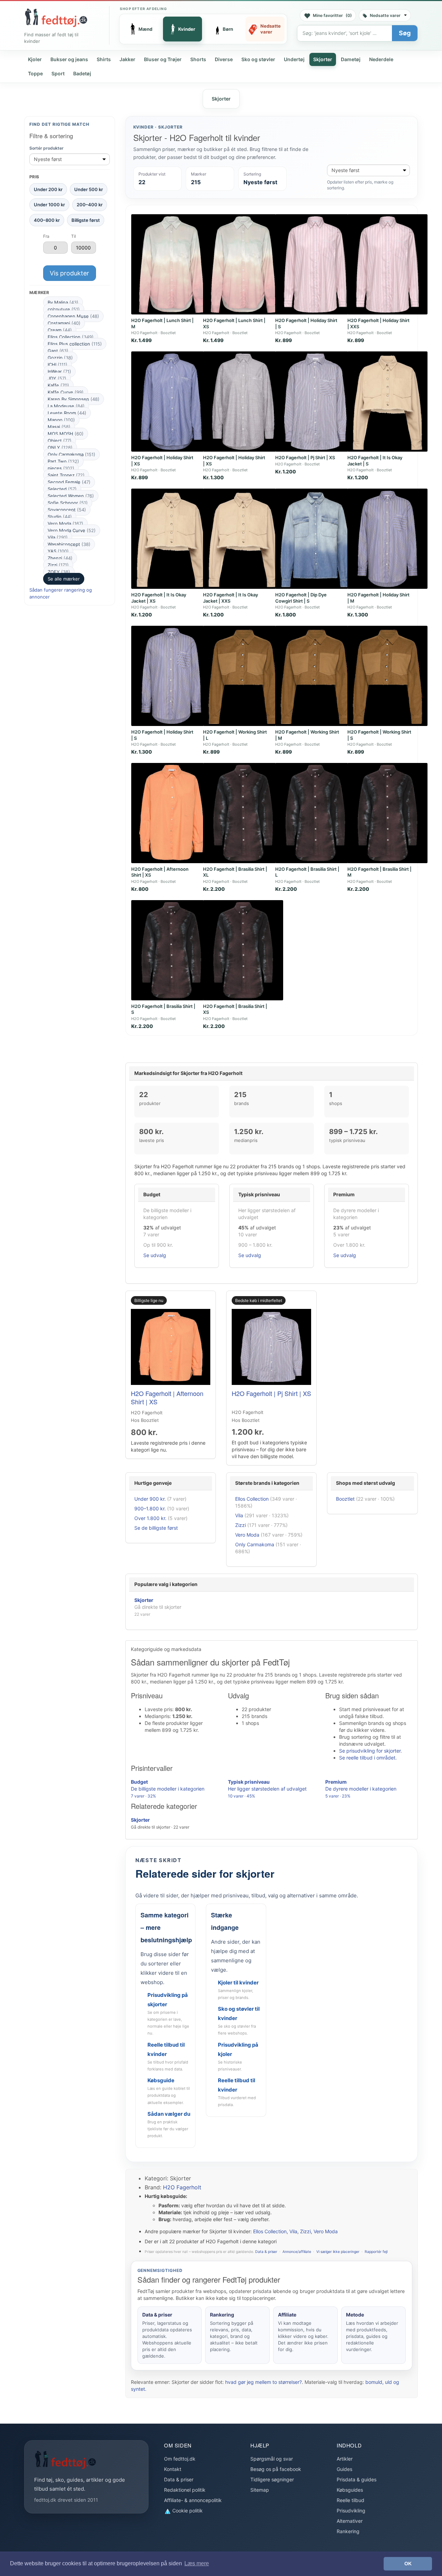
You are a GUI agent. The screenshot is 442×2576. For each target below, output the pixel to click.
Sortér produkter (46, 148)
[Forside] (56, 18)
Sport (58, 73)
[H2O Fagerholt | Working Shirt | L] (243, 676)
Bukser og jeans (69, 59)
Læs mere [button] (197, 2563)
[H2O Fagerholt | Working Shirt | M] (315, 676)
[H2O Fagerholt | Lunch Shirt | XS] (243, 264)
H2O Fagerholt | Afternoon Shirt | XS (167, 1397)
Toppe (35, 73)
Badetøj (82, 73)
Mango (61, 420)
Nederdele (381, 59)
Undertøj (294, 59)
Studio (60, 517)
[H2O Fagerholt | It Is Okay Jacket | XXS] (243, 539)
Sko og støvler (258, 59)
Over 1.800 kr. (150, 1518)
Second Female (69, 482)
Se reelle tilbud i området (367, 1758)
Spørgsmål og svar (272, 2459)
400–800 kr (47, 220)
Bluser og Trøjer (163, 59)
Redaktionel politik (185, 2490)
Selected (62, 489)
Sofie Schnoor (68, 503)
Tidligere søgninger (272, 2479)
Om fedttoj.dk (180, 2459)
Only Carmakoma (71, 454)
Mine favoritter (332, 15)
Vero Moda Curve (72, 530)
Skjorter (323, 59)
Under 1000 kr (49, 205)
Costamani (64, 323)
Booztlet (345, 1499)
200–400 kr (90, 205)
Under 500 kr (89, 189)
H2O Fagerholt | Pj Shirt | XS (305, 457)
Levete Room (67, 413)
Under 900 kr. (150, 1499)
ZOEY (59, 572)
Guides (344, 2469)
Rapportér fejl (376, 2252)
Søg (405, 33)
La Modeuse (66, 406)
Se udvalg (155, 1255)
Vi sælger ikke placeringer (338, 2252)
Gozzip (60, 358)
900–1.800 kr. (150, 1508)
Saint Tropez (66, 475)
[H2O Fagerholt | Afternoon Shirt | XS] (171, 813)
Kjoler (35, 59)
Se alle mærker (64, 579)
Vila (58, 537)
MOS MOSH (66, 434)
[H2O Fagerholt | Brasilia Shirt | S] (171, 950)
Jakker (127, 59)
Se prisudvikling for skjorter (370, 1751)
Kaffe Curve (66, 392)
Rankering (348, 2531)
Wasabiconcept (69, 544)
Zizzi (58, 565)
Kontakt (173, 2469)
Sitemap (260, 2490)
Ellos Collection (71, 337)
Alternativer (350, 2521)
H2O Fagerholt (182, 2187)
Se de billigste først (156, 1528)
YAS (58, 551)
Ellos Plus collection (75, 344)
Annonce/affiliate (297, 2252)
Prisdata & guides (357, 2479)
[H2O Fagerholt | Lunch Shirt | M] (171, 264)
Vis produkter (69, 273)
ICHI (57, 365)
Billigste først (86, 220)
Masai (59, 427)
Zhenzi (60, 558)
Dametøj (351, 59)
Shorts (198, 59)
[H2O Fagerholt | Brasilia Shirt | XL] (243, 813)
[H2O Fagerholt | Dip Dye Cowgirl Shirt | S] (315, 539)
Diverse (224, 59)
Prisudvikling (351, 2511)
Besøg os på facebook (276, 2469)
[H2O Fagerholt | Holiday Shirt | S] (315, 264)
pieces (61, 468)
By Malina (63, 302)
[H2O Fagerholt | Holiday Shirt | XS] (171, 402)
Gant (58, 351)
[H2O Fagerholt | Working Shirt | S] (387, 676)
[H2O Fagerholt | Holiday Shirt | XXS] (387, 264)
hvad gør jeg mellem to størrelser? (263, 2382)
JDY (57, 378)
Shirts (104, 59)
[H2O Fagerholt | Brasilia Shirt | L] (315, 813)
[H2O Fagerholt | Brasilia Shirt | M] (387, 813)
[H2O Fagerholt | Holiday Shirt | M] (387, 539)
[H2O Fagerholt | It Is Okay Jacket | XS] (171, 539)
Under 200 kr (48, 189)
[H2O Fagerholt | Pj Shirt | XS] (315, 402)
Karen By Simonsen (74, 399)
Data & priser (266, 2252)
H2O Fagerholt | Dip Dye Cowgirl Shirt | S (301, 598)
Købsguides (350, 2490)
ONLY (60, 447)
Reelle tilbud (350, 2500)
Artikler (345, 2459)
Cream (60, 330)
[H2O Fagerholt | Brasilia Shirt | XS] (243, 950)
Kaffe (58, 385)
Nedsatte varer (385, 15)
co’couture (64, 309)
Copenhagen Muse (73, 316)
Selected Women (71, 496)
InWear (59, 371)
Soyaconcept (67, 510)
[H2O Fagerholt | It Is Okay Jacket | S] (387, 402)
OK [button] (408, 2564)
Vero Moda (65, 523)
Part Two (63, 461)
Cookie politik (187, 2511)
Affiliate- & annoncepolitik (193, 2500)
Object (60, 441)
